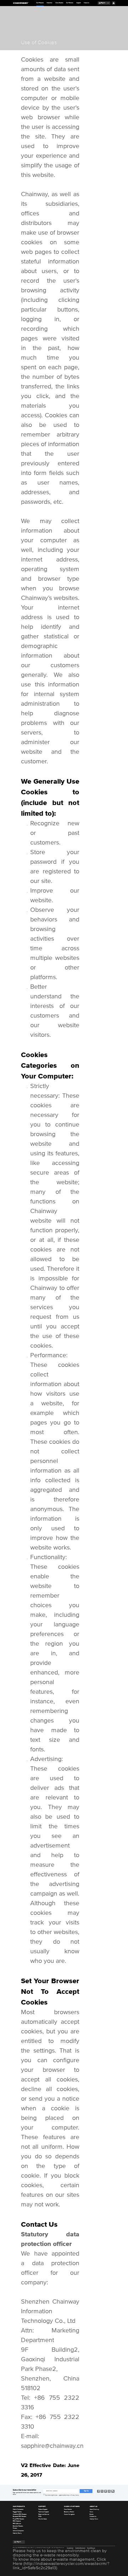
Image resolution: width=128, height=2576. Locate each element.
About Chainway (94, 2509)
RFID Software (17, 2524)
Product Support (43, 2509)
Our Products (40, 3)
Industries (49, 3)
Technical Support (44, 2512)
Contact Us (93, 2517)
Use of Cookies (91, 2548)
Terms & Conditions (80, 2548)
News (91, 2512)
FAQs (40, 2517)
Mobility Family (17, 2533)
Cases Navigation (69, 2514)
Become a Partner (69, 2512)
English (103, 3)
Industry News (94, 2519)
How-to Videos (43, 2519)
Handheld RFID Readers (20, 2514)
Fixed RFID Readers (18, 2519)
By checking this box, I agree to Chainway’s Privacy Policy (62, 2495)
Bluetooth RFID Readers (20, 2517)
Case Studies (59, 3)
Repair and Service (44, 2514)
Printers (15, 2528)
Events (92, 2514)
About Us (86, 3)
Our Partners (70, 3)
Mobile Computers (18, 2509)
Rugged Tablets (17, 2512)
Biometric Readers (18, 2526)
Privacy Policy (70, 2548)
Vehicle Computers (18, 2531)
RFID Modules (17, 2521)
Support (79, 3)
